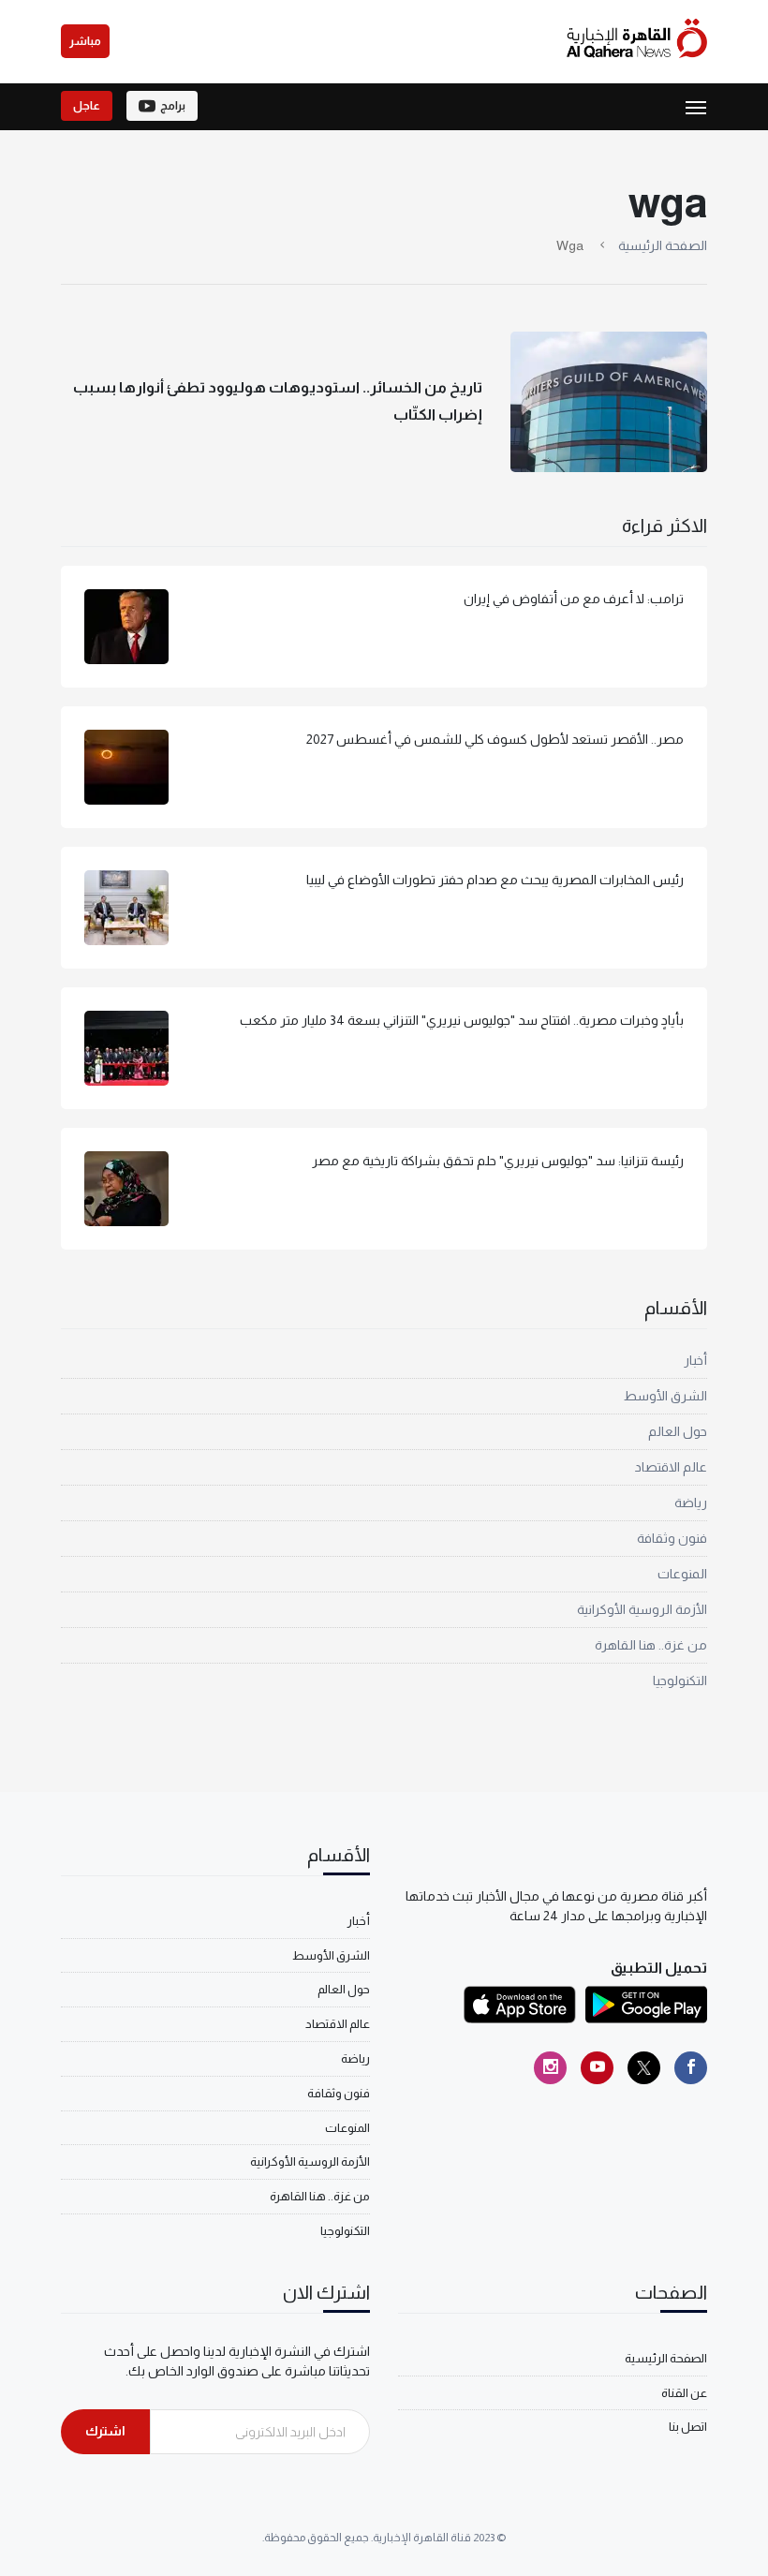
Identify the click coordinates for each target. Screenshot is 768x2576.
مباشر (85, 41)
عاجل (87, 106)
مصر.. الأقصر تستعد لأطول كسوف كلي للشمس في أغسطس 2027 (495, 739)
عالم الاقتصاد (671, 1467)
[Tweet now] (644, 2068)
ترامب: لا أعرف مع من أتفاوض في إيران (574, 599)
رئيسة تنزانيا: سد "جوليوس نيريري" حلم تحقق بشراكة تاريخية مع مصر (498, 1161)
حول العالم (678, 1431)
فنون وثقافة (672, 1538)
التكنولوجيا (680, 1680)
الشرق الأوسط (665, 1396)
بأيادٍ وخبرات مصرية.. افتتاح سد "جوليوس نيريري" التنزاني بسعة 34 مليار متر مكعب (462, 1020)
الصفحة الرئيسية (663, 245)
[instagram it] (550, 2068)
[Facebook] (691, 2068)
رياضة (691, 1503)
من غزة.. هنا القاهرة (651, 1645)
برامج (173, 106)
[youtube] (597, 2068)
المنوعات (682, 1574)
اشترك (105, 2431)
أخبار (695, 1360)
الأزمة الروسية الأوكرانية (642, 1609)
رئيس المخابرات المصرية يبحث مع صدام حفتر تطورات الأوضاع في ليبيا (495, 880)
